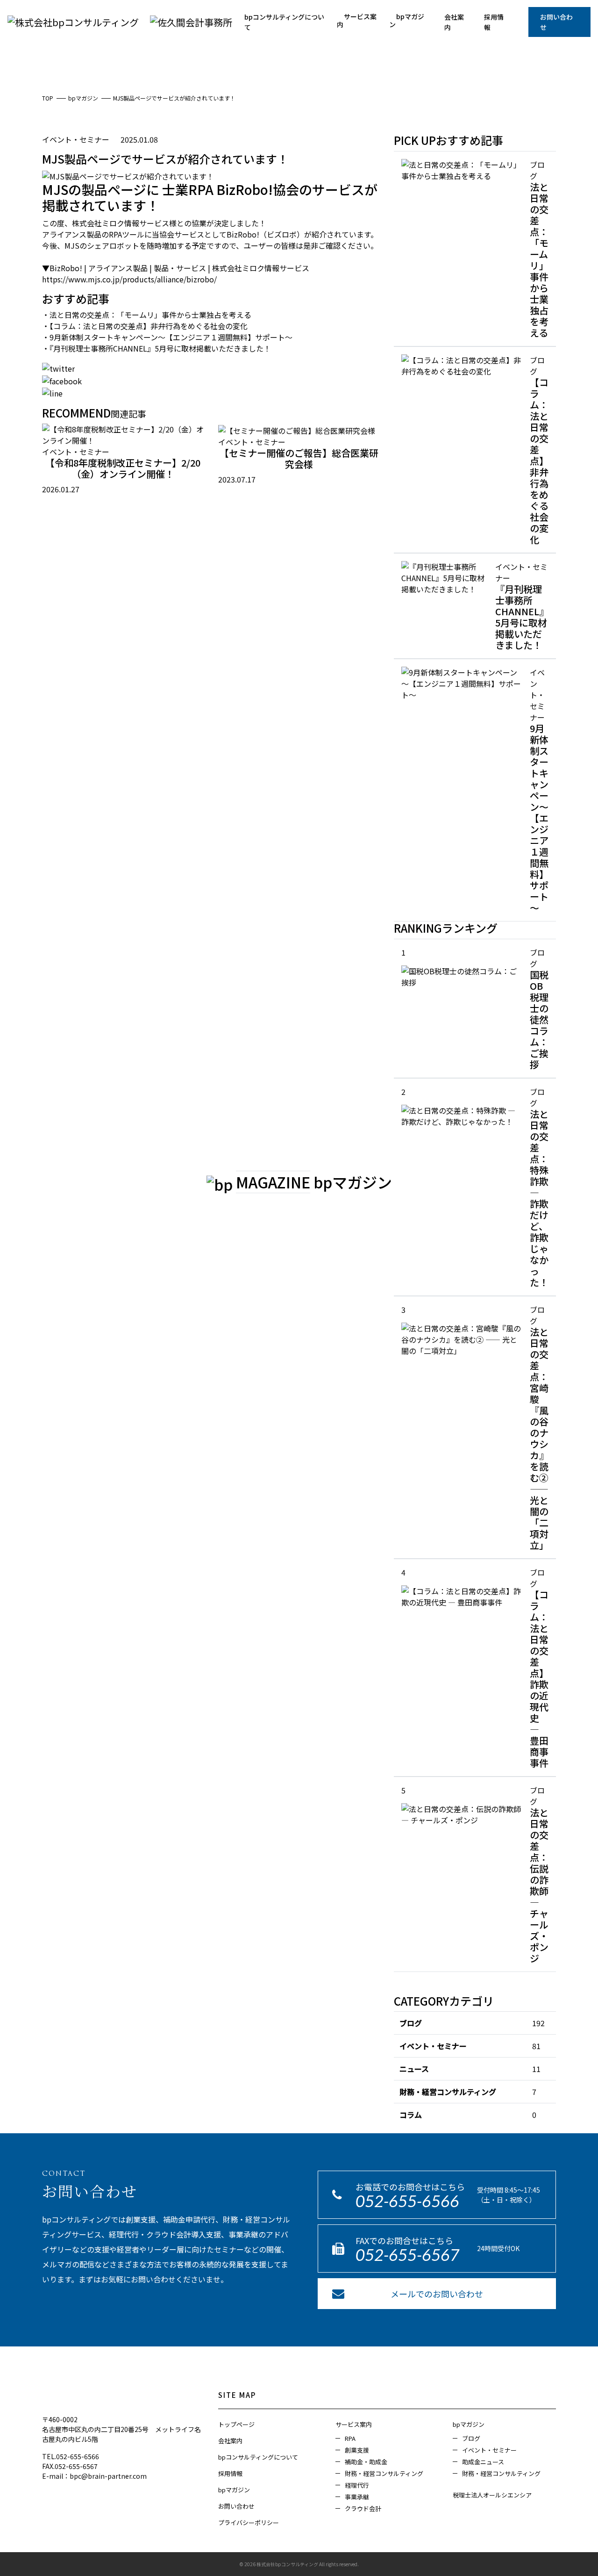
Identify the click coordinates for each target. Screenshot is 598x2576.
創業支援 (357, 2450)
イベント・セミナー (433, 2046)
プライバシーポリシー (249, 2522)
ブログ (411, 2023)
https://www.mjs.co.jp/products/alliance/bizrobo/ (129, 279)
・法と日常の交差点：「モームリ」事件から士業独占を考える (147, 315)
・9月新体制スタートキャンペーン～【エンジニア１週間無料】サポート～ (167, 337)
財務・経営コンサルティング (448, 2092)
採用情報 (494, 22)
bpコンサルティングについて (284, 22)
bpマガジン (407, 20)
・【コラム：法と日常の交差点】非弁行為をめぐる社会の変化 (145, 326)
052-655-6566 (407, 2201)
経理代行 (357, 2485)
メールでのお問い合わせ (437, 2294)
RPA (350, 2438)
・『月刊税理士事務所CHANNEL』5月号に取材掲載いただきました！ (157, 348)
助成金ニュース (483, 2462)
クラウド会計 (363, 2508)
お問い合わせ (556, 22)
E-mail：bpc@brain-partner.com (94, 2476)
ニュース (414, 2069)
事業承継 (357, 2497)
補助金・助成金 (366, 2462)
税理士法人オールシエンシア (492, 2495)
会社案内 (454, 22)
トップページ (236, 2424)
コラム (411, 2115)
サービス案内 (357, 20)
